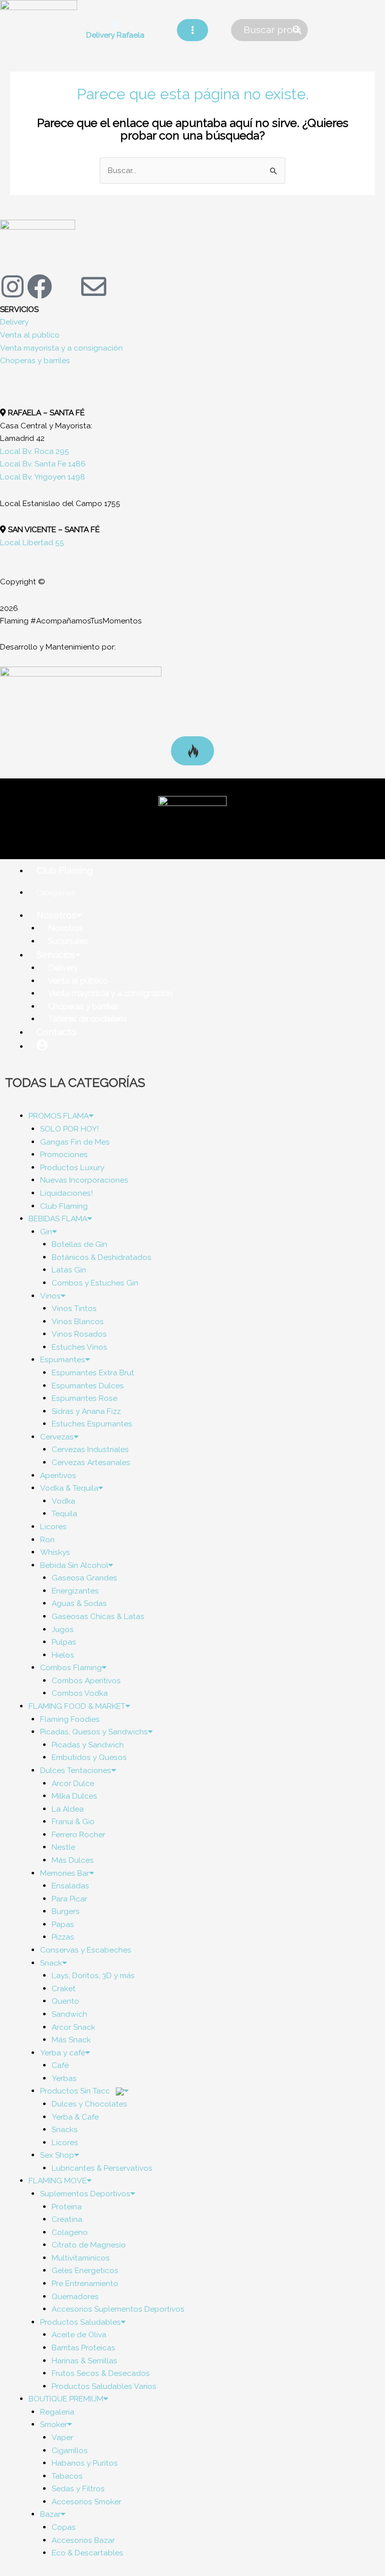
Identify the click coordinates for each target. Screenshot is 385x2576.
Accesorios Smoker (86, 2502)
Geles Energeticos (85, 2270)
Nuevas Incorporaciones (84, 1180)
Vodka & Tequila (69, 1488)
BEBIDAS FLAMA (58, 1219)
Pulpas (64, 1642)
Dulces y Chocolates (89, 2104)
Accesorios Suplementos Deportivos (118, 2309)
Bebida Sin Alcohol (74, 1565)
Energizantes (75, 1591)
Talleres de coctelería (87, 1019)
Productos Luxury (72, 1167)
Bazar (50, 2514)
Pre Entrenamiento (85, 2283)
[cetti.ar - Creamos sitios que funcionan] (81, 701)
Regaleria (57, 2412)
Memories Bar (65, 1873)
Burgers (66, 1911)
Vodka (63, 1501)
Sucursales (68, 941)
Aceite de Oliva (79, 2334)
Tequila (64, 1513)
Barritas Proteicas (83, 2348)
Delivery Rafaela (115, 35)
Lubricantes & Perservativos (102, 2168)
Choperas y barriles (35, 360)
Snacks (65, 2129)
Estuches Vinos (79, 1347)
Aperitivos (58, 1475)
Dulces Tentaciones (76, 1770)
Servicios (56, 955)
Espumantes (63, 1359)
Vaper (62, 2437)
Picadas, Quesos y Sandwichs (94, 1732)
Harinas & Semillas (84, 2361)
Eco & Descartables (87, 2553)
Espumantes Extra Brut (93, 1373)
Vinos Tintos (74, 1308)
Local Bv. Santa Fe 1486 (43, 464)
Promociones (64, 1154)
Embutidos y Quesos (89, 1757)
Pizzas (63, 1937)
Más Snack (71, 2040)
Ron (47, 1540)
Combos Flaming (71, 1667)
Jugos (63, 1629)
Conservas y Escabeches (86, 1950)
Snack (51, 1963)
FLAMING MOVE (58, 2181)
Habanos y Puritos (85, 2463)
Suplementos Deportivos (85, 2194)
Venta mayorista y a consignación (61, 348)
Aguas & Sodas (79, 1603)
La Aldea (68, 1809)
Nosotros (56, 915)
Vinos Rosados (79, 1334)
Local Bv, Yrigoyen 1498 (43, 477)
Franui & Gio (73, 1821)
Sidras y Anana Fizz (86, 1411)
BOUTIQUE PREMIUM (66, 2399)
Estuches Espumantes (92, 1424)
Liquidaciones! (66, 1193)
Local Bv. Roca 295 (35, 451)
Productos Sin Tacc (76, 2091)
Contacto (56, 1032)
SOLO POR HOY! (69, 1129)
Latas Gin (69, 1270)
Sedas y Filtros (78, 2488)
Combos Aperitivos (86, 1680)
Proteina (67, 2207)
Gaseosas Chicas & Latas (98, 1616)
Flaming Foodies (70, 1719)
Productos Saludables (80, 2322)
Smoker (54, 2424)
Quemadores (75, 2296)
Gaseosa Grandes (84, 1578)
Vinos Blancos (78, 1321)
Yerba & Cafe (75, 2117)
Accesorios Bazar (83, 2540)
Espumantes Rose (84, 1398)
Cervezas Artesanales (91, 1462)
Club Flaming (65, 870)
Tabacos (67, 2476)
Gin (46, 1232)
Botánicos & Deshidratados (102, 1257)
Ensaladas (70, 1886)
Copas (64, 2527)
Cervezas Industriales (90, 1449)
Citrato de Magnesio (89, 2245)
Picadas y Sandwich (88, 1745)
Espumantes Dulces (88, 1386)
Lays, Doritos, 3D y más (93, 1975)
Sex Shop (57, 2155)
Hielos (63, 1655)
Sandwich (69, 2014)
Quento (65, 2001)
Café (60, 2065)
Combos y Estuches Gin (95, 1283)
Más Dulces (73, 1860)
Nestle (63, 1847)
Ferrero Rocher (78, 1834)
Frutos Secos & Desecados (101, 2373)
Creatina (67, 2219)
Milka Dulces (74, 1796)
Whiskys (55, 1552)
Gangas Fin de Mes (75, 1142)
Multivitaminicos (81, 2258)
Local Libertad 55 (32, 542)
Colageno (70, 2232)
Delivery (14, 322)
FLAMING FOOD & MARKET (77, 1706)
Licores (53, 1526)
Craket (64, 1988)
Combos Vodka (80, 1693)
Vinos (50, 1296)
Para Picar (69, 1899)
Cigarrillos (70, 2450)
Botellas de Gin (79, 1244)
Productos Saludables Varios (104, 2386)
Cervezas (57, 1437)
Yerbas (64, 2078)
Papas (63, 1924)
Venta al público (30, 335)
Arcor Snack (73, 2027)
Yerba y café (63, 2053)
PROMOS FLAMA (59, 1116)
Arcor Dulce (73, 1783)
